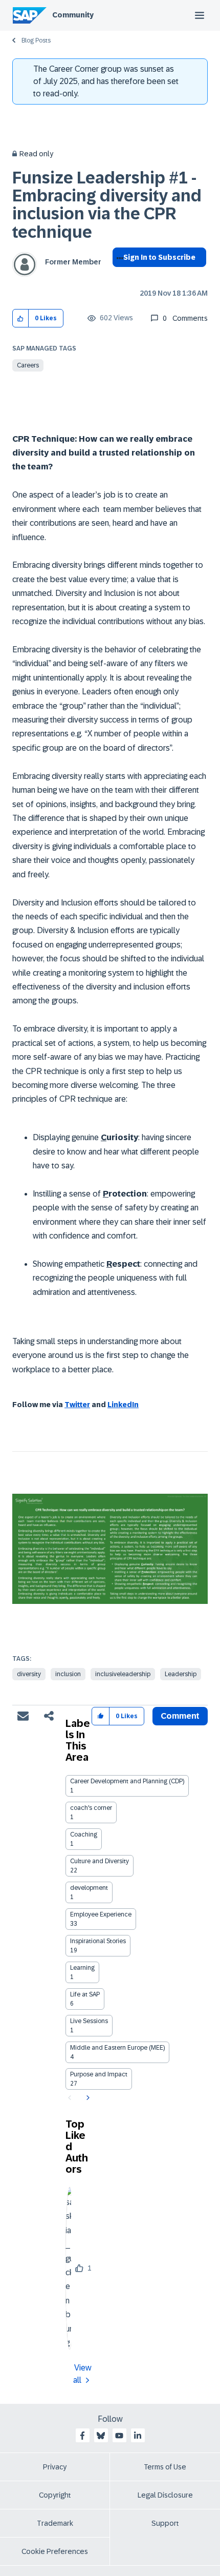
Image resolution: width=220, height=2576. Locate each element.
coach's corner (91, 1808)
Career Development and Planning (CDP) (127, 1781)
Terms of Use (165, 2467)
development (89, 1888)
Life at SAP (85, 1994)
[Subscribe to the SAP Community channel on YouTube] (119, 2436)
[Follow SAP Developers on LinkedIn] (138, 2436)
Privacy (55, 2467)
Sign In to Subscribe (159, 257)
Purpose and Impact (99, 2074)
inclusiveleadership (123, 1674)
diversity (29, 1674)
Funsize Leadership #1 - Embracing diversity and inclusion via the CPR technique (107, 205)
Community (73, 15)
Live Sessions (89, 2021)
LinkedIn (123, 1405)
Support (165, 2523)
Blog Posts (36, 40)
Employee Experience (101, 1914)
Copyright (55, 2495)
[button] (21, 318)
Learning (82, 1968)
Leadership (181, 1674)
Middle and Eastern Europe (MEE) (117, 2048)
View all (82, 2374)
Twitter (77, 1405)
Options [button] (118, 276)
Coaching (84, 1835)
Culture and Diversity (100, 1861)
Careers (28, 365)
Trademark (55, 2523)
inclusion (68, 1674)
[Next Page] (87, 2098)
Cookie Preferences (55, 2551)
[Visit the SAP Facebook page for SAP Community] (82, 2436)
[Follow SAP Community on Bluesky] (101, 2436)
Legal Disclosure (165, 2495)
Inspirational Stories (98, 1941)
